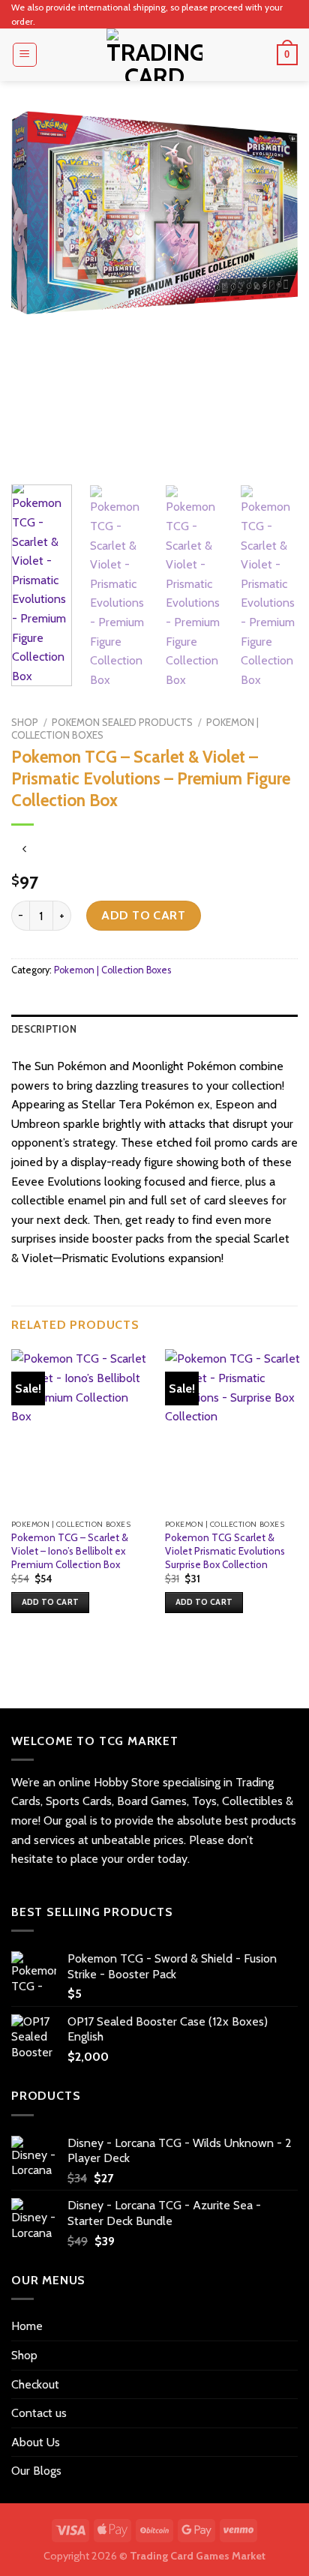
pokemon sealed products (122, 722)
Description (44, 1029)
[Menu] (25, 55)
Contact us (39, 2413)
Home (27, 2326)
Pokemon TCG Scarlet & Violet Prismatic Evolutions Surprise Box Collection (225, 1550)
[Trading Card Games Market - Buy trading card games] (154, 55)
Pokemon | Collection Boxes (112, 970)
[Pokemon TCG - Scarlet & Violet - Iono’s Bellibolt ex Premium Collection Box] (79, 1430)
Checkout (35, 2384)
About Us (36, 2442)
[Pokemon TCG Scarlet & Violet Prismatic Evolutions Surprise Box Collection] (233, 1430)
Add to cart (143, 915)
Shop (25, 722)
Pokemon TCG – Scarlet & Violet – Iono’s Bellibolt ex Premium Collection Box (70, 1550)
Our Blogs (36, 2471)
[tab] (154, 1030)
